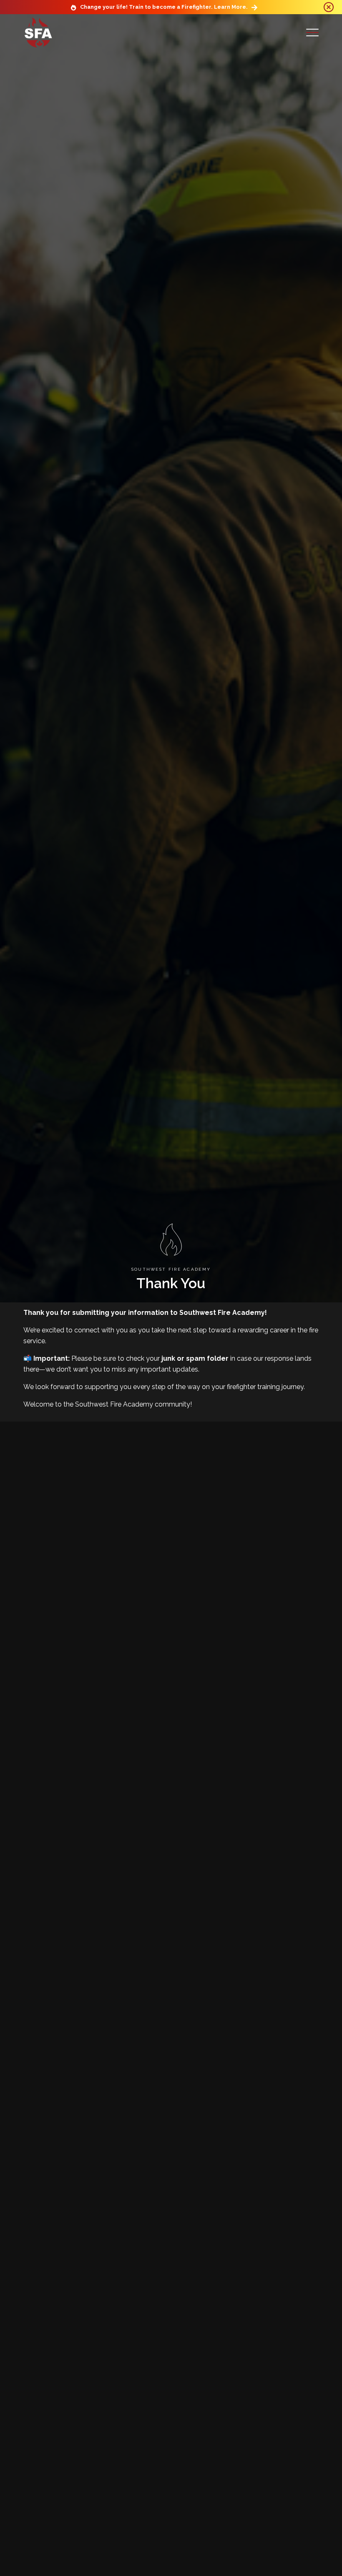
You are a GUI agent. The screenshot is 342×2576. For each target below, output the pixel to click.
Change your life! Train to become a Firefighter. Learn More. (164, 7)
